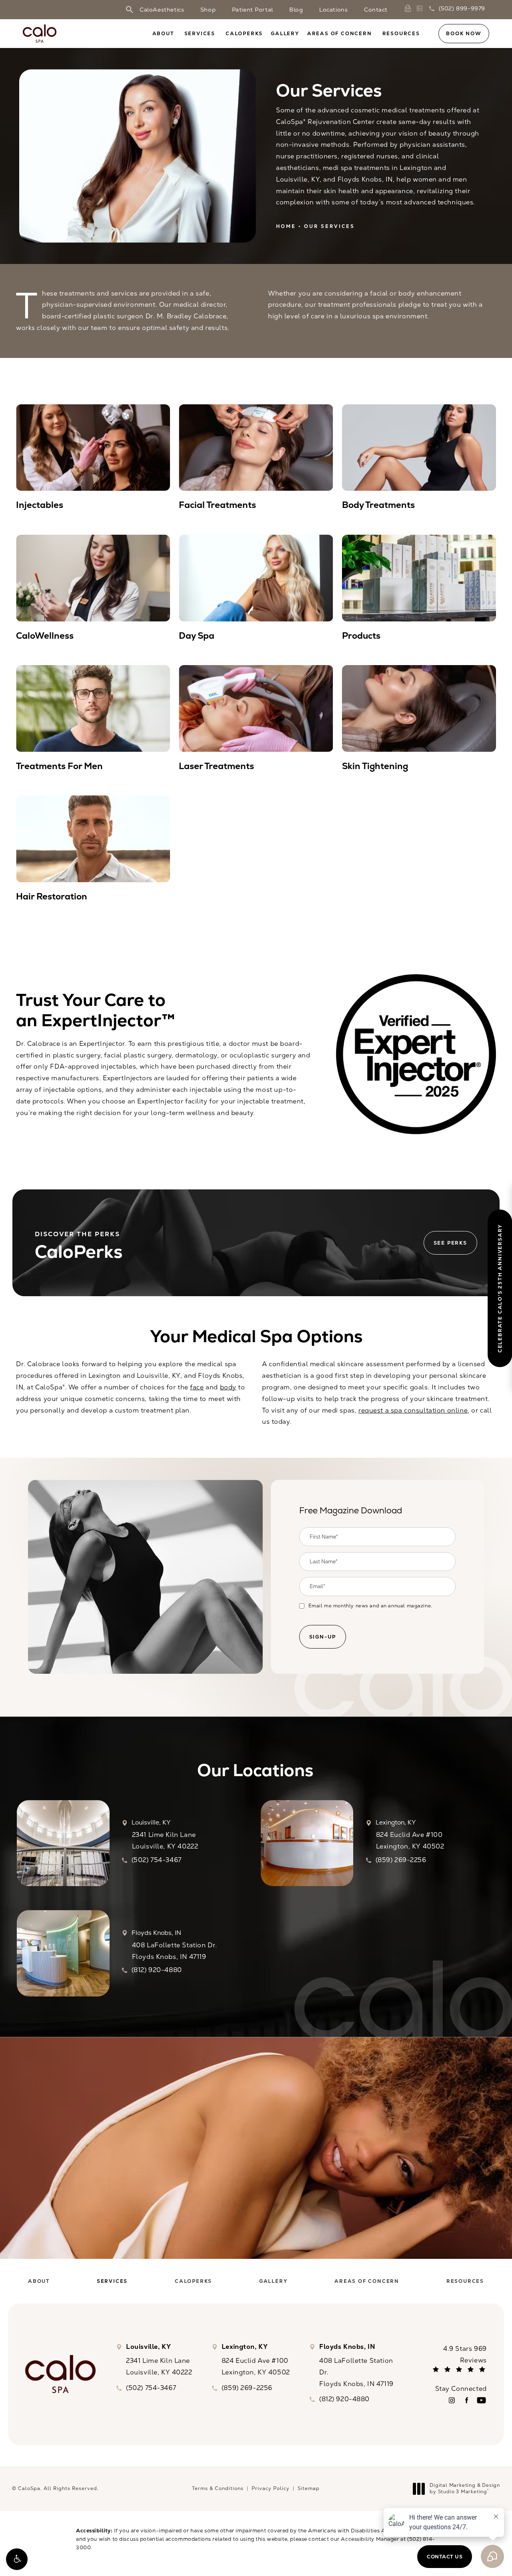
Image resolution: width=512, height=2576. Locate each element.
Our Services (329, 226)
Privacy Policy (271, 2488)
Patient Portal (253, 10)
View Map (63, 1843)
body (228, 1387)
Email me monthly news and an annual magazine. (370, 1606)
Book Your (256, 2155)
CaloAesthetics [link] (162, 10)
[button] (17, 2559)
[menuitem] (452, 2400)
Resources (401, 34)
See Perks (450, 1243)
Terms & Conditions (218, 2488)
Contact (376, 10)
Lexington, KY (396, 1823)
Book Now (464, 33)
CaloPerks (244, 34)
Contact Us (256, 2217)
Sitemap (309, 2488)
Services (200, 34)
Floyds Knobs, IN (156, 1933)
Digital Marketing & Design (465, 2489)
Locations (333, 10)
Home (286, 226)
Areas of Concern (340, 34)
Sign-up (323, 1637)
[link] (409, 8)
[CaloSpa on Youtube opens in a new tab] (481, 2400)
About (163, 34)
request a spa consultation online (413, 1410)
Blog (296, 10)
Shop (208, 10)
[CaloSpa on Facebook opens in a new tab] (467, 2400)
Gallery (285, 34)
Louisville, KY (151, 1823)
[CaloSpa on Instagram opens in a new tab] (452, 2400)
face (197, 1387)
